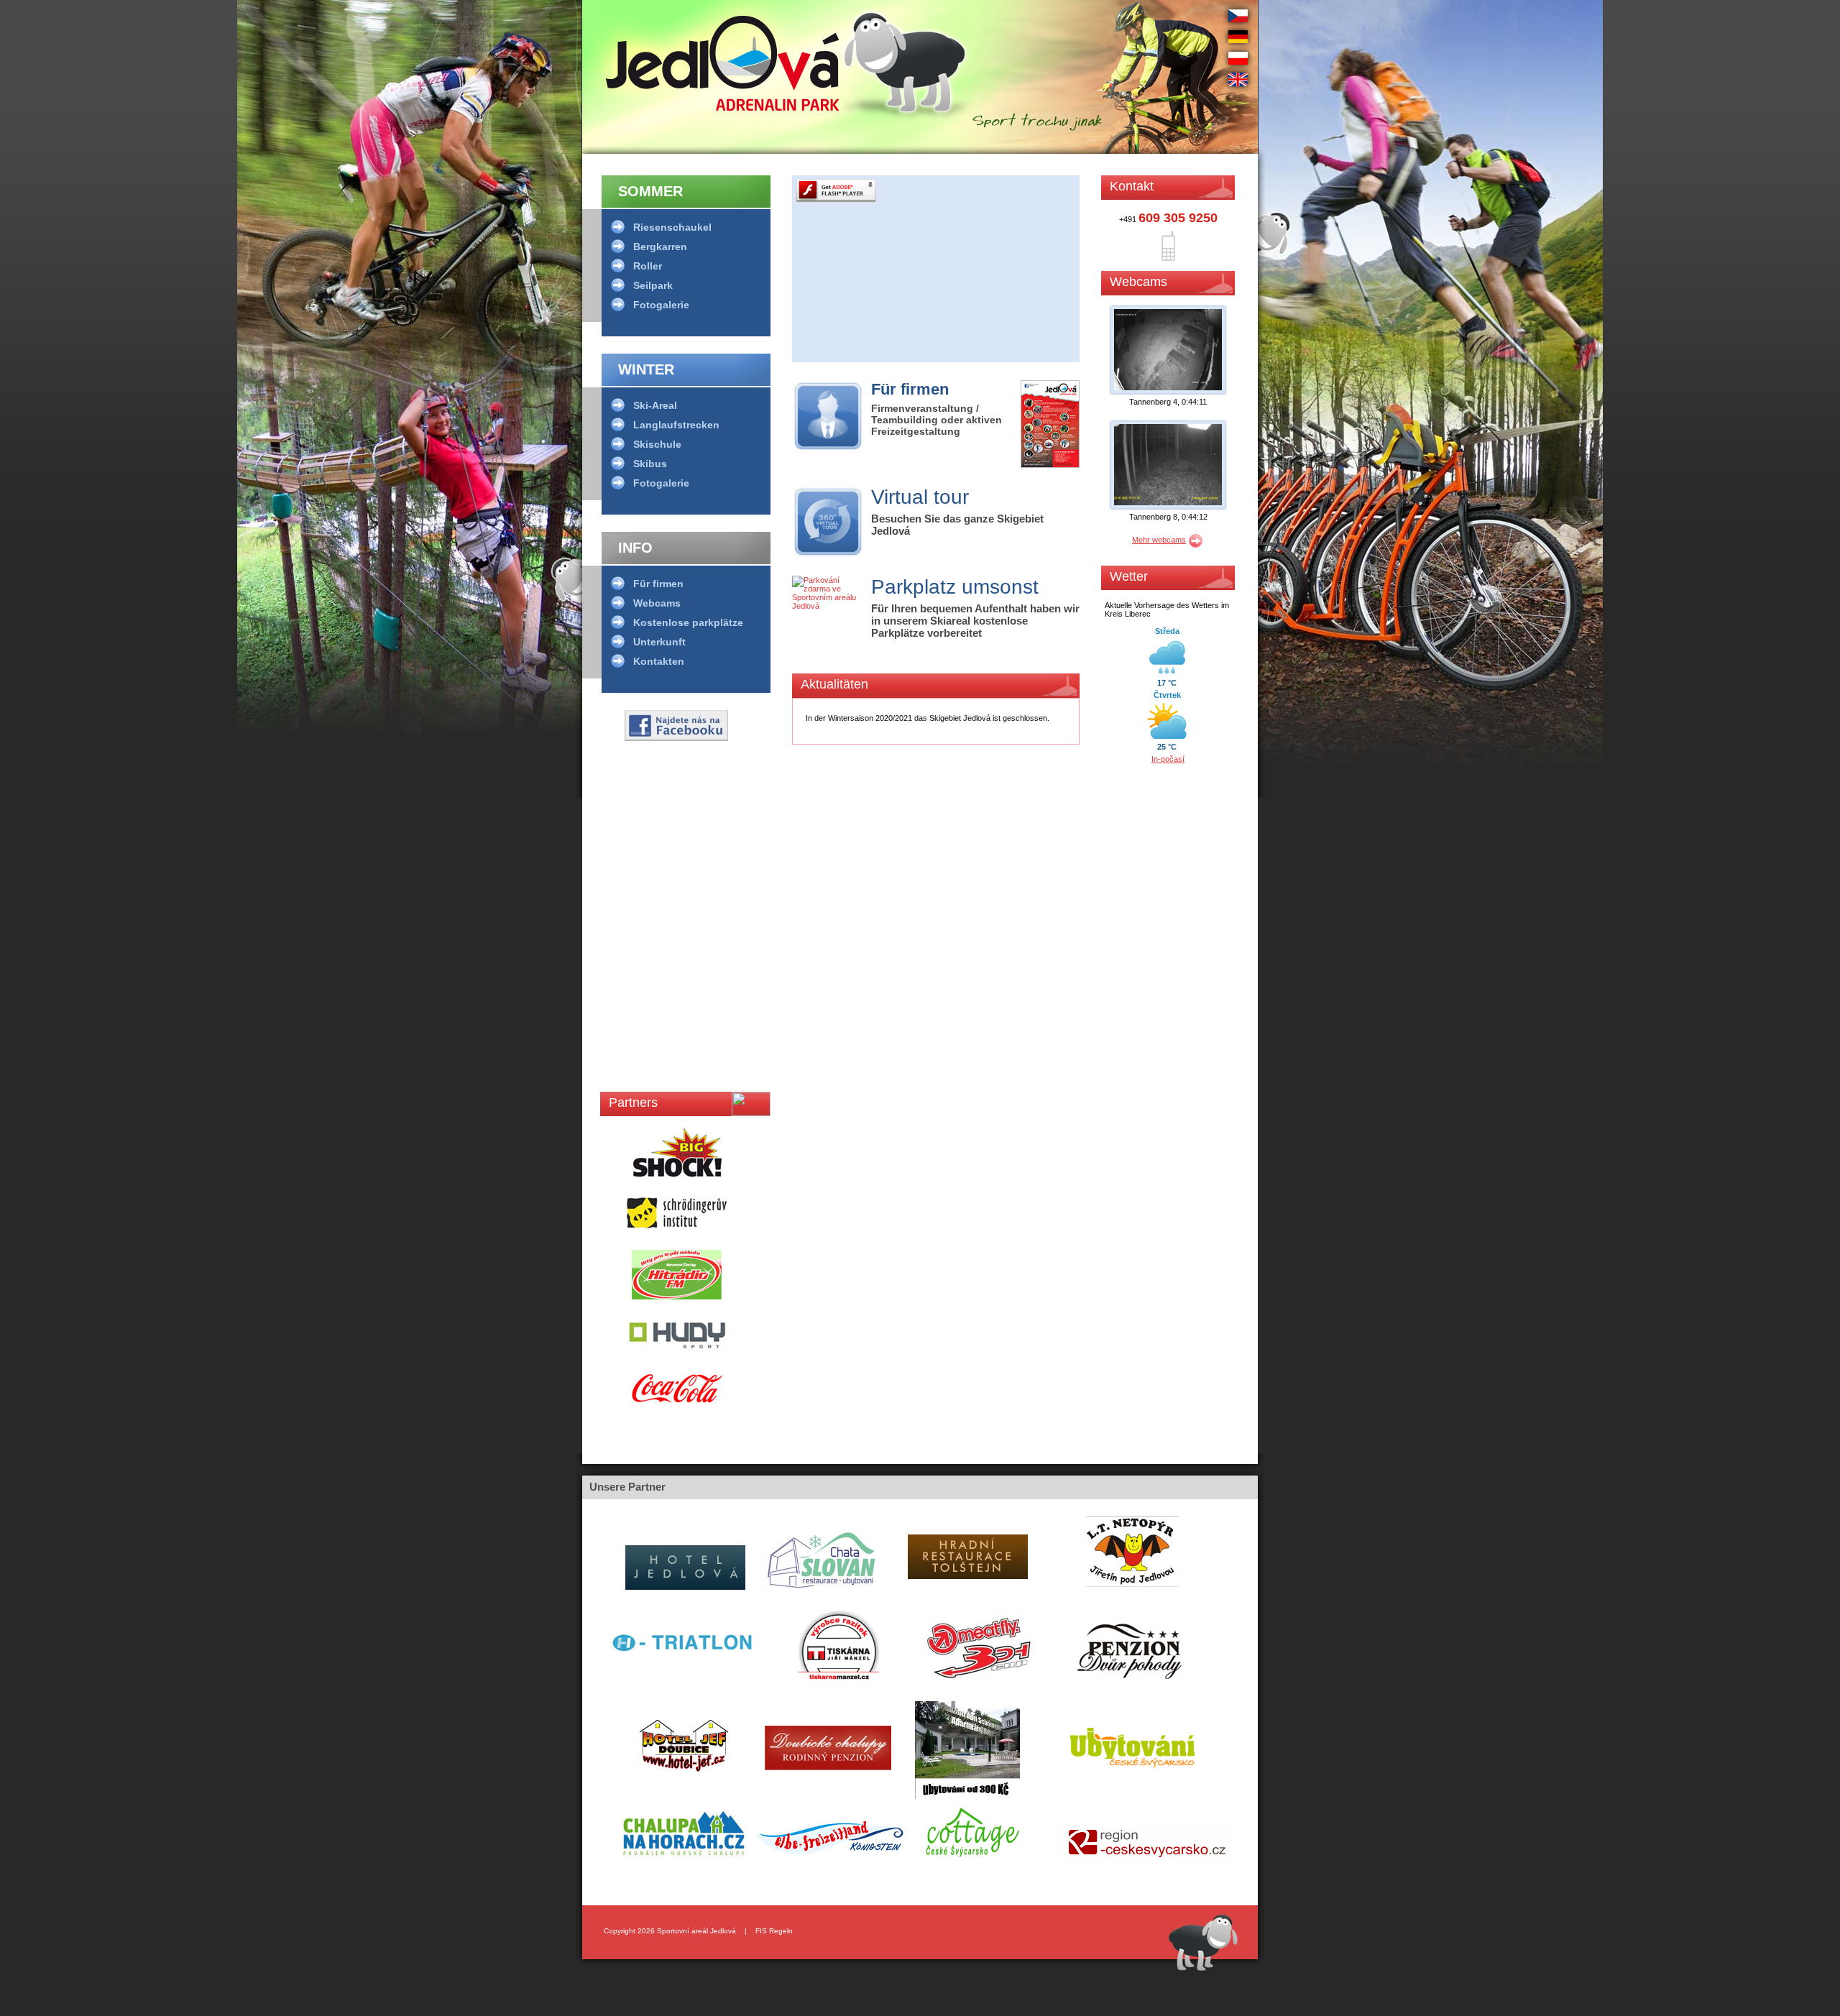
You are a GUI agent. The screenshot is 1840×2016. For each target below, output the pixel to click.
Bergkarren (660, 247)
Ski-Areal (655, 405)
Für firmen (658, 584)
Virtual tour (920, 497)
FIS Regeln (774, 1931)
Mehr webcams (1159, 540)
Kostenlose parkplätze (688, 622)
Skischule (657, 444)
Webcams (657, 603)
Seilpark (653, 285)
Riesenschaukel (672, 227)
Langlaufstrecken (676, 425)
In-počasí (1168, 759)
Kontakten (659, 661)
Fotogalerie (661, 305)
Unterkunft (659, 642)
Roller (648, 266)
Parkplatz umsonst (955, 587)
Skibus (650, 464)
